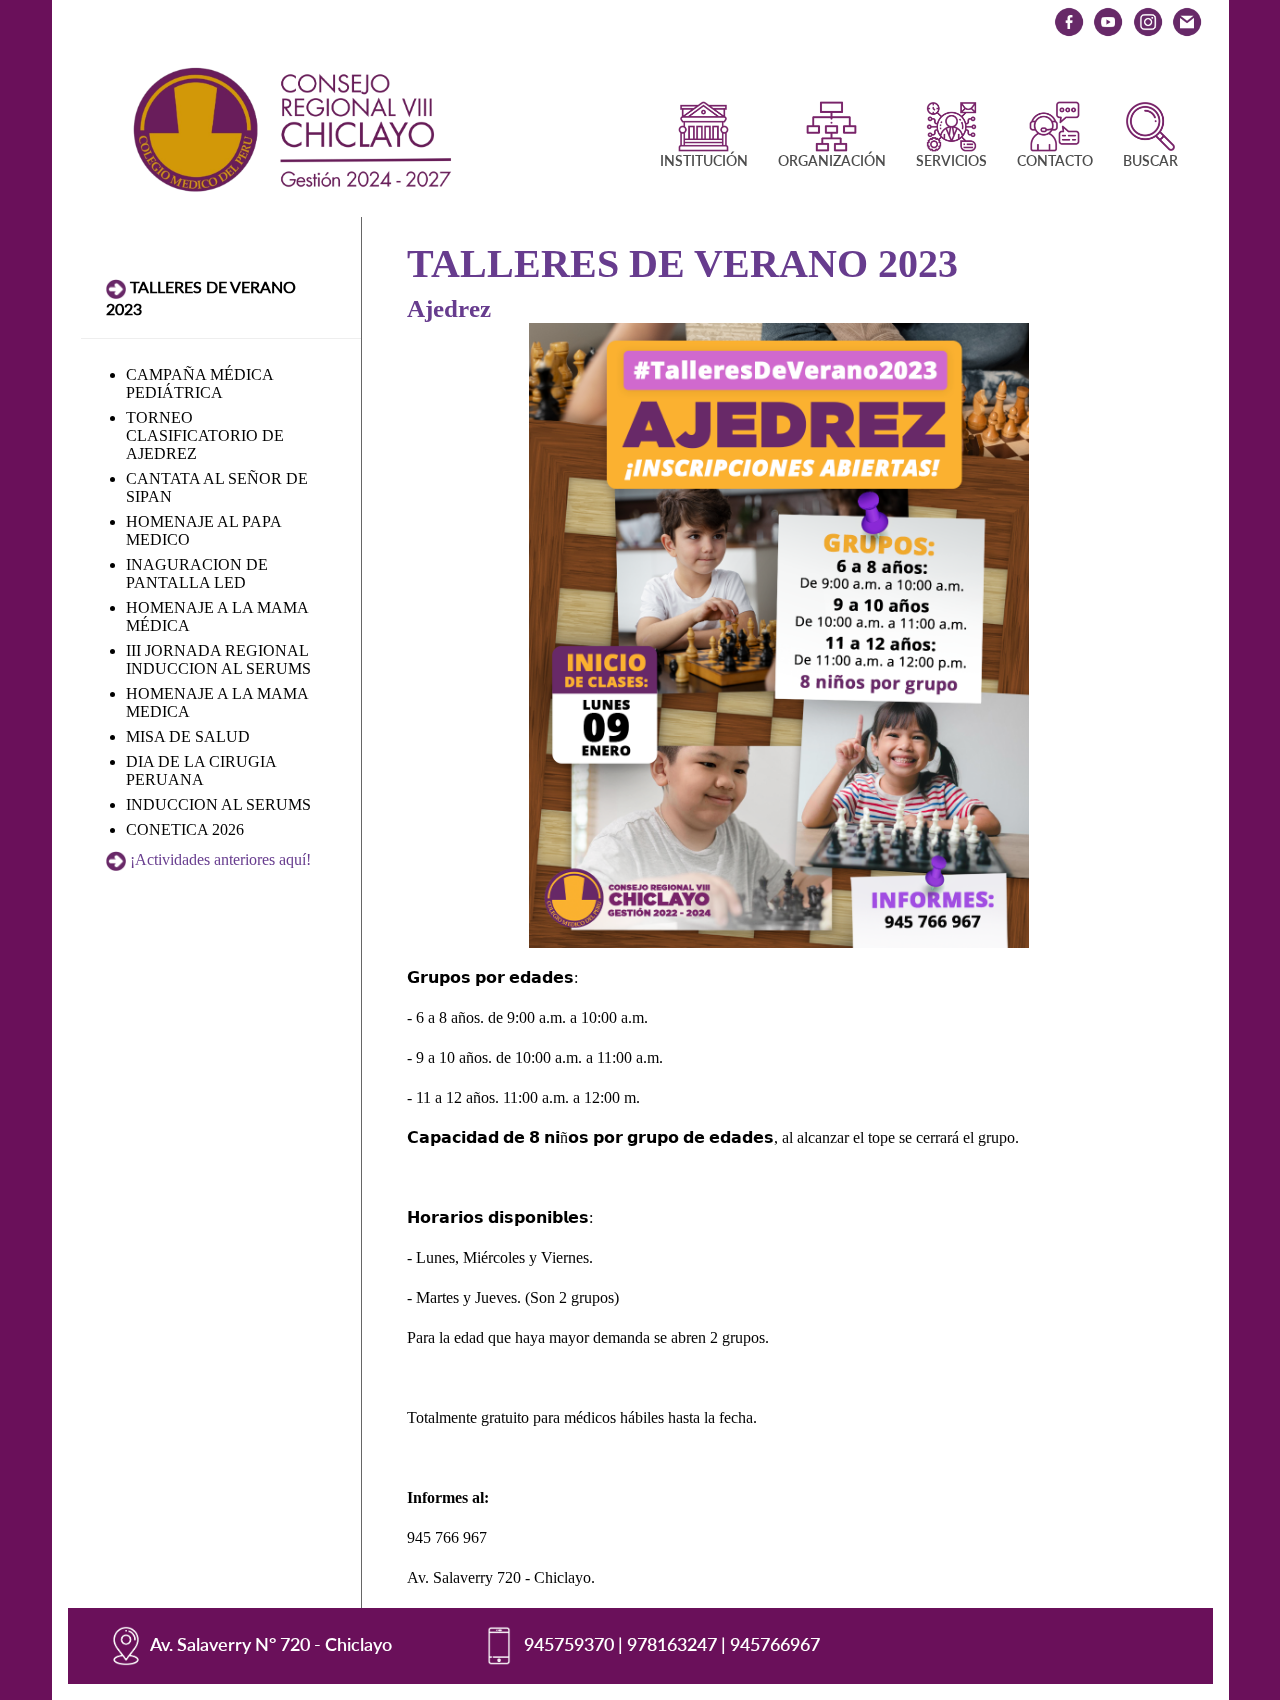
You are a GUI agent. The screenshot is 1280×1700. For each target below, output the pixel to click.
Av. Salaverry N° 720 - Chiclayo (271, 1644)
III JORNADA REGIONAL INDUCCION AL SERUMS (218, 659)
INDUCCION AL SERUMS (218, 804)
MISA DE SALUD (188, 736)
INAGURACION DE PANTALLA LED (197, 573)
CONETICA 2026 (185, 829)
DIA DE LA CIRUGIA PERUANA (201, 770)
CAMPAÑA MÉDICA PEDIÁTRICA (199, 383)
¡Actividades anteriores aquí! (220, 859)
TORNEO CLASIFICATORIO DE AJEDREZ (205, 435)
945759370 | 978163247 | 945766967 (672, 1644)
